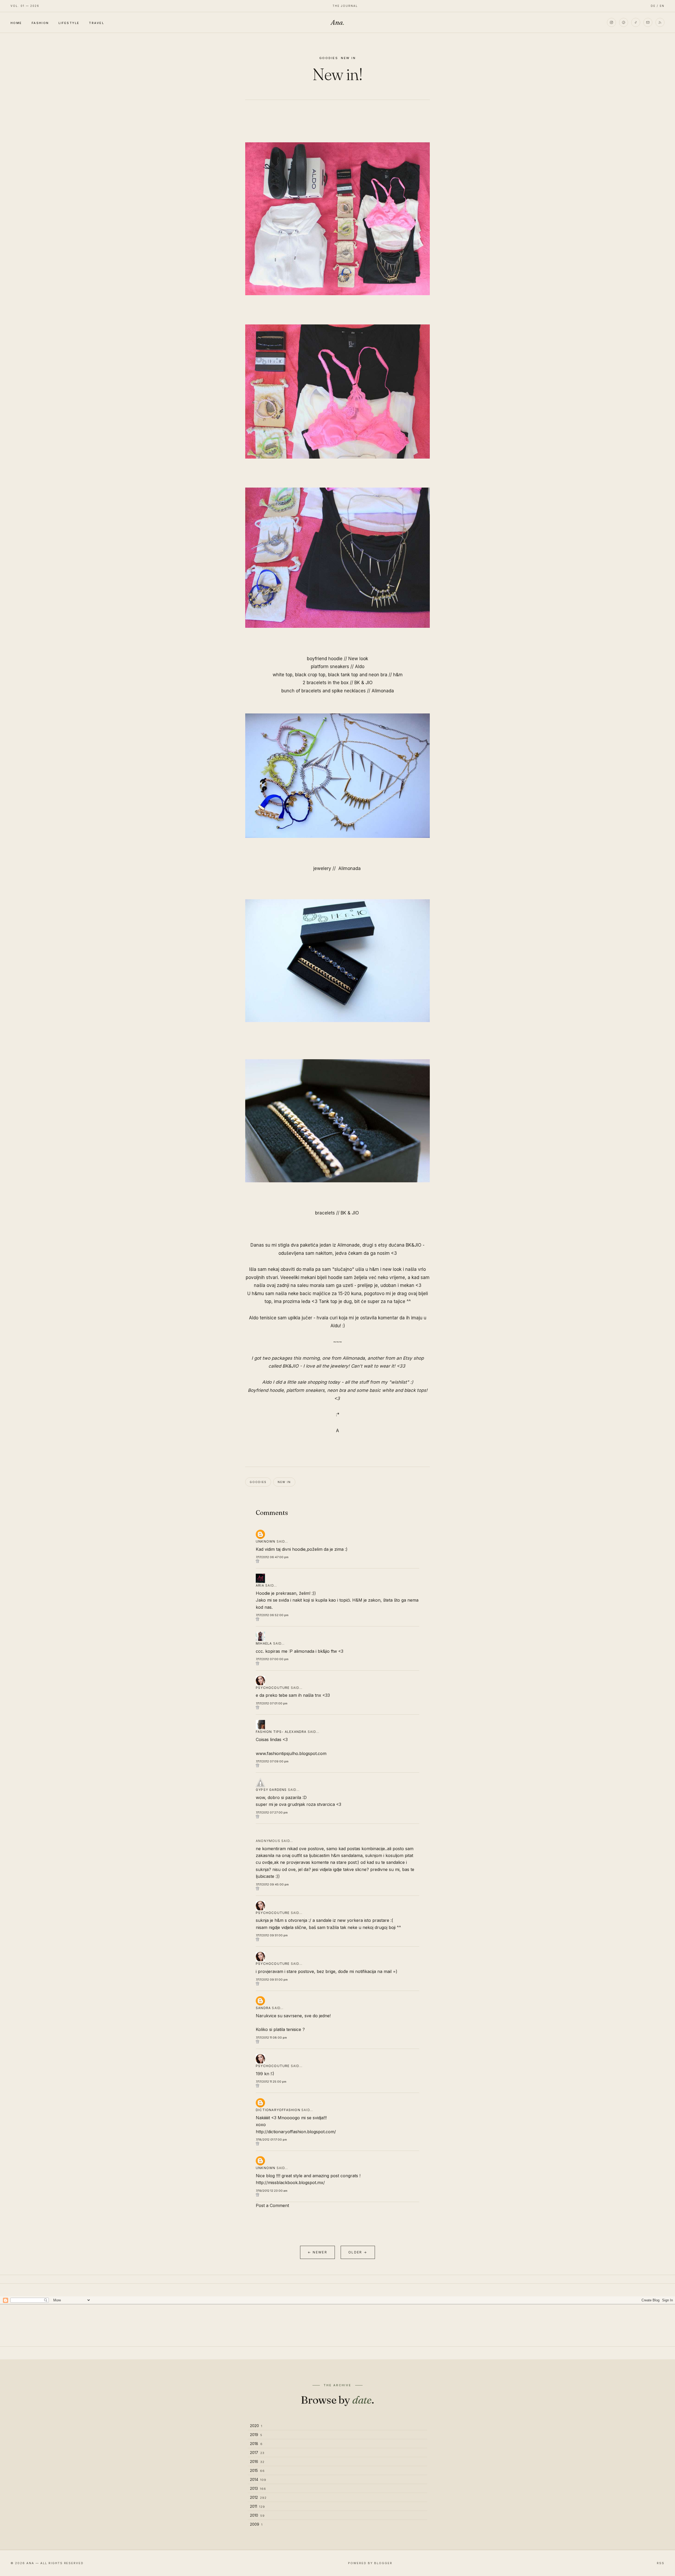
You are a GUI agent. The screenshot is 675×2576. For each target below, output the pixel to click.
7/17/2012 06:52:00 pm (272, 1615)
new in (348, 58)
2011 (257, 2506)
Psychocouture (273, 1688)
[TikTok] (636, 22)
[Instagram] (611, 22)
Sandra (263, 2008)
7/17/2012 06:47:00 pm (272, 1557)
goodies (329, 58)
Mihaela (264, 1643)
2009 (256, 2524)
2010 (257, 2515)
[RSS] (660, 22)
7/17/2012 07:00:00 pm (272, 1659)
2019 (256, 2435)
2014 (258, 2479)
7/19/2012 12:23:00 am (272, 2191)
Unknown (266, 1541)
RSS (661, 2563)
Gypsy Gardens (271, 1790)
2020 (256, 2426)
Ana (337, 22)
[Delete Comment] (337, 1561)
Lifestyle (69, 23)
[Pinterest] (624, 22)
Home (16, 23)
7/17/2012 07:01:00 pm (272, 1703)
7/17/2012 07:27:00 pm (272, 1812)
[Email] (648, 22)
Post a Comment (272, 2205)
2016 (257, 2461)
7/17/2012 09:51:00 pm (272, 1935)
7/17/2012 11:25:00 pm (271, 2082)
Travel (97, 23)
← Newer (317, 2252)
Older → (358, 2252)
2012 (258, 2497)
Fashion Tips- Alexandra (281, 1732)
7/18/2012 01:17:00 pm (271, 2140)
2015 (257, 2470)
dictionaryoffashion (278, 2110)
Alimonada (383, 691)
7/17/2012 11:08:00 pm (271, 2038)
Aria (260, 1585)
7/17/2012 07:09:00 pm (272, 1761)
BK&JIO (413, 1245)
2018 (256, 2444)
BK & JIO (363, 683)
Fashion (40, 23)
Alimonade (348, 1245)
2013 (258, 2488)
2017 (257, 2453)
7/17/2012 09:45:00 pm (272, 1884)
